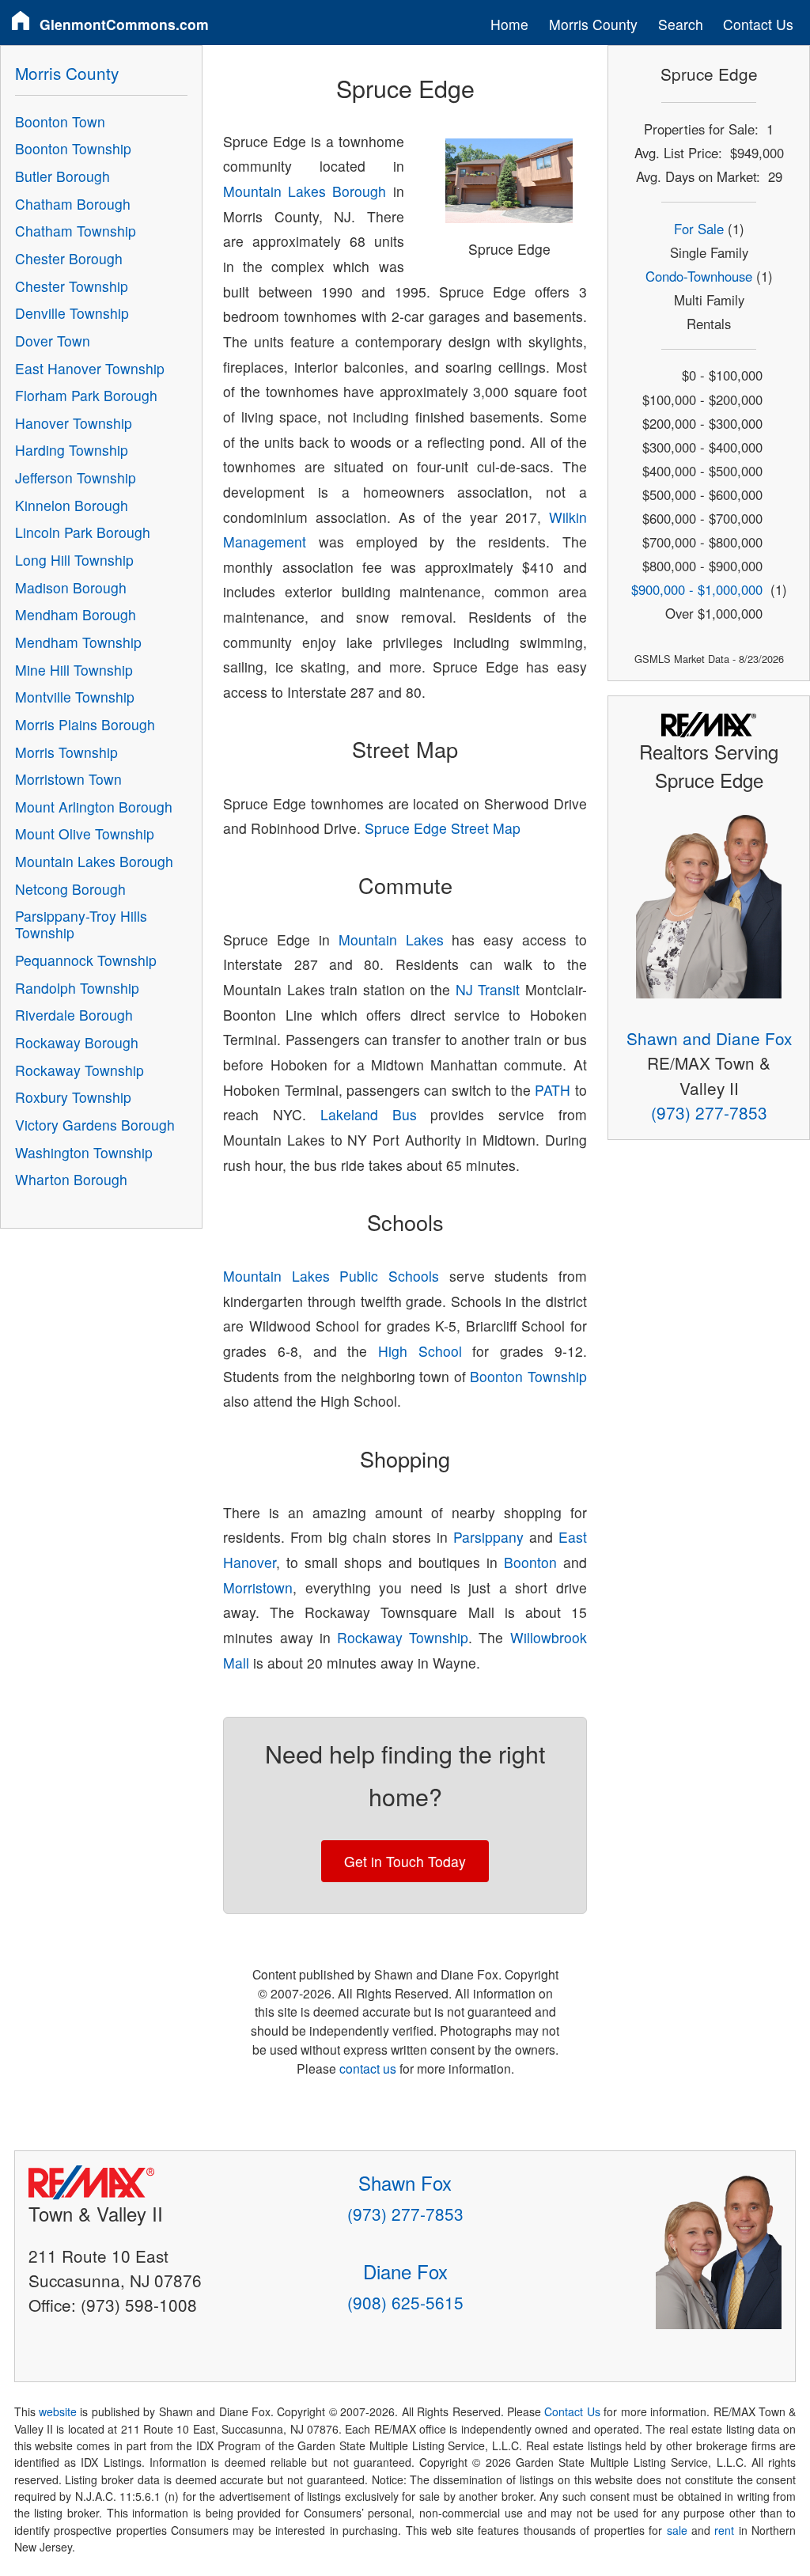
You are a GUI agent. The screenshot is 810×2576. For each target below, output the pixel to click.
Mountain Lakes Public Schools (331, 1276)
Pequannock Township (86, 960)
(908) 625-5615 (405, 2302)
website (58, 2411)
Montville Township (75, 697)
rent (724, 2530)
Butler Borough (62, 176)
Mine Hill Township (74, 670)
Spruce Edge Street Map (443, 828)
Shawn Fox (405, 2182)
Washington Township (84, 1152)
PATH (553, 1090)
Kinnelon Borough (72, 505)
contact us (368, 2068)
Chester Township (72, 286)
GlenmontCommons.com (124, 24)
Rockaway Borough (77, 1042)
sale (677, 2530)
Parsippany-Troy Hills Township (81, 924)
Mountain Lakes (391, 939)
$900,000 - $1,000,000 (697, 589)
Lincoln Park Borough (83, 532)
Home (509, 24)
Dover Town (53, 341)
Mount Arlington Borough (94, 807)
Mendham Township (78, 642)
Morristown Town (68, 779)
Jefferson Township (76, 477)
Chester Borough (69, 258)
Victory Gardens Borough (95, 1125)
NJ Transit (488, 989)
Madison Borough (71, 587)
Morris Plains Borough (85, 724)
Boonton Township (528, 1376)
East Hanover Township (90, 368)
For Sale (699, 229)
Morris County (593, 24)
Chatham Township (76, 231)
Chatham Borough (73, 204)
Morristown (258, 1587)
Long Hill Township (74, 560)
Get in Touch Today (405, 1861)
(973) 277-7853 (709, 1112)
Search (681, 24)
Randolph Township (77, 988)
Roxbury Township (73, 1097)
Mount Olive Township (85, 833)
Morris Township (66, 752)
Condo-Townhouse (699, 276)
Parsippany (488, 1537)
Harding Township (72, 450)
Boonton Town (60, 121)
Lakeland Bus (369, 1114)
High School (420, 1351)
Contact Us (758, 24)
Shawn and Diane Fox (709, 1038)
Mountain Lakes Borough (305, 191)
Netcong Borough (70, 889)
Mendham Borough (76, 614)
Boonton (530, 1562)
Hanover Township (74, 423)
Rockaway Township (403, 1637)
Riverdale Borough (74, 1015)
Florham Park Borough (86, 395)
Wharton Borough (71, 1179)
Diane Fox (405, 2271)
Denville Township (72, 313)
